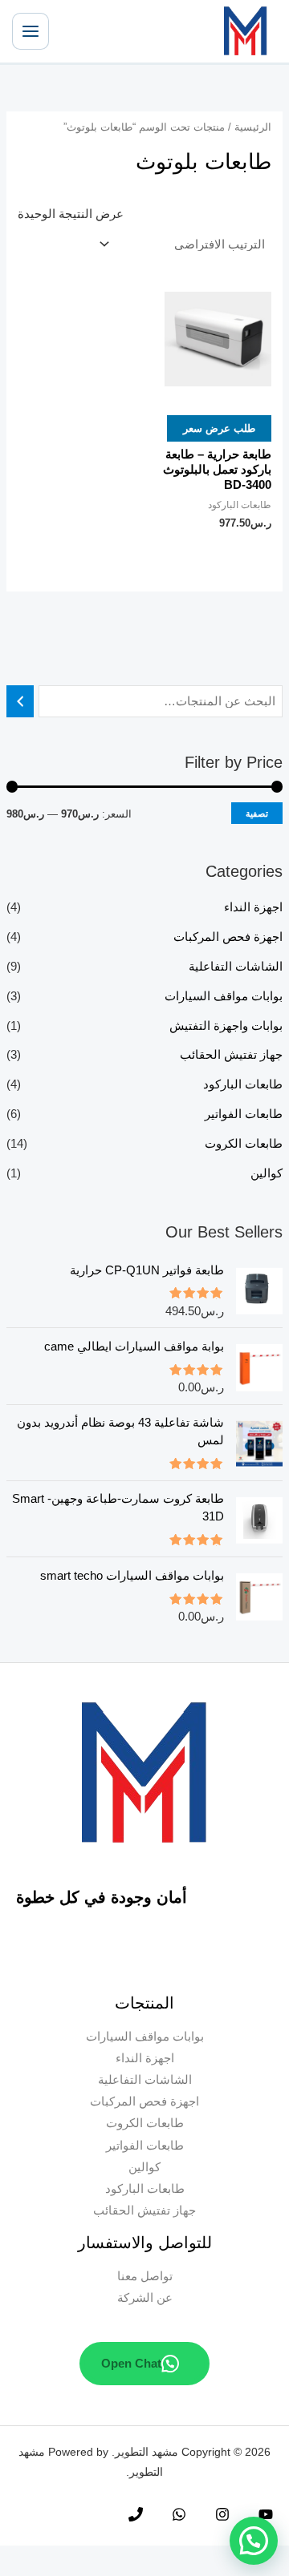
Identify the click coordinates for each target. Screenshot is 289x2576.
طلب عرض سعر (219, 428)
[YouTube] (266, 2514)
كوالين (267, 1173)
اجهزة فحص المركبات (228, 937)
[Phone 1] (136, 2514)
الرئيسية (253, 127)
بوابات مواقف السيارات (224, 996)
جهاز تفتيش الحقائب (231, 1055)
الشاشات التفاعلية (236, 967)
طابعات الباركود (243, 1084)
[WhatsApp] (179, 2514)
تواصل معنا (145, 2276)
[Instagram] (222, 2514)
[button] (254, 2541)
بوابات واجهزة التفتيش (226, 1026)
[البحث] (20, 701)
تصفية (257, 813)
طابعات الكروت (244, 1144)
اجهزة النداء (253, 907)
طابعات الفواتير (244, 1114)
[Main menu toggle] (31, 31)
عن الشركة (145, 2298)
